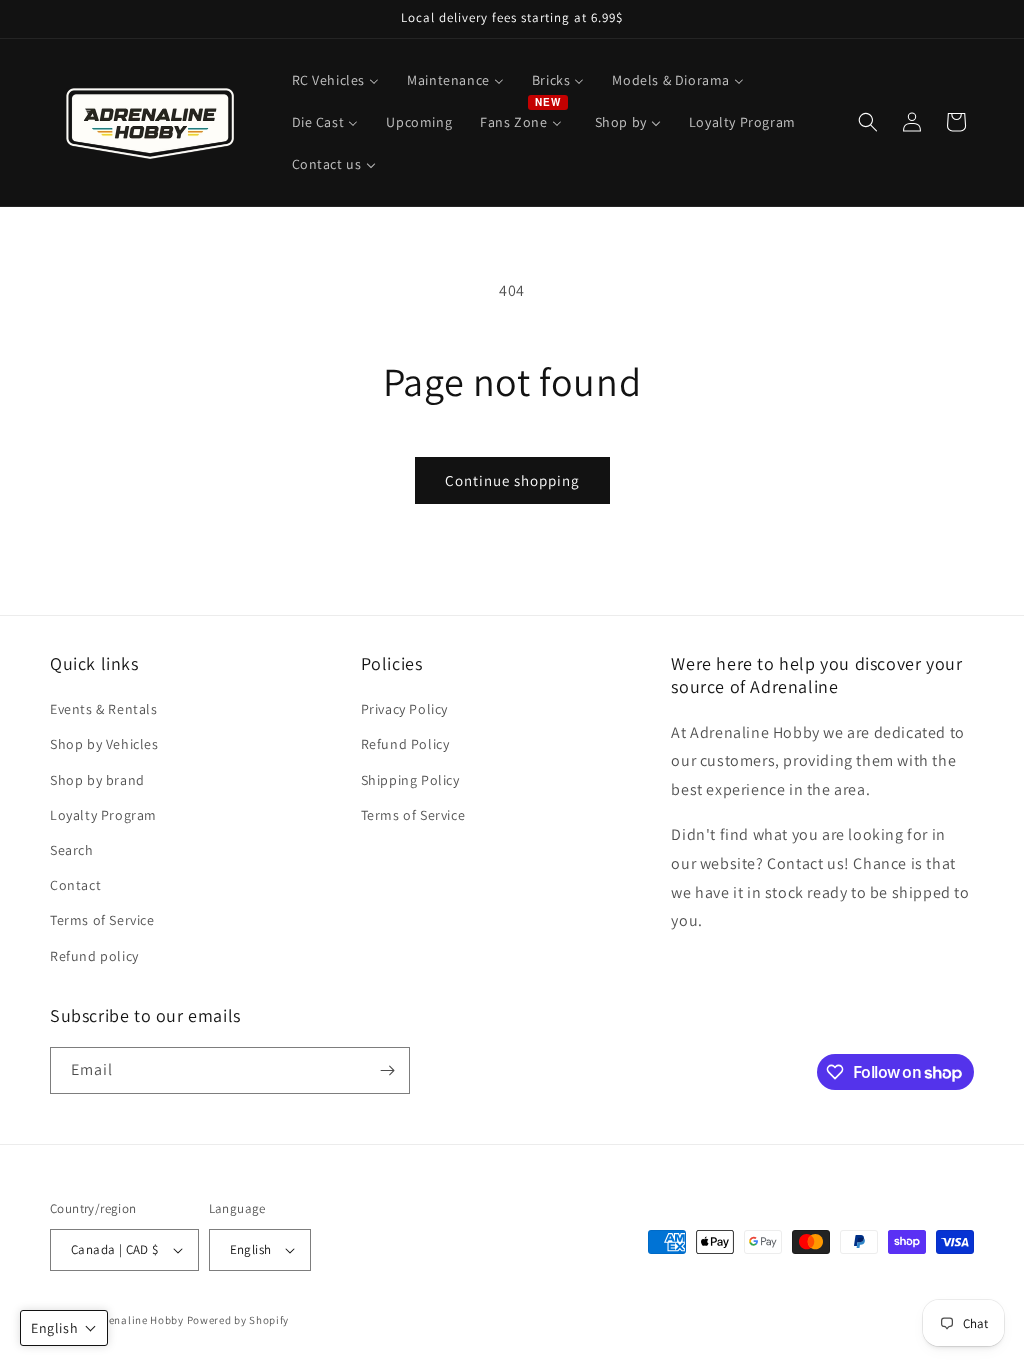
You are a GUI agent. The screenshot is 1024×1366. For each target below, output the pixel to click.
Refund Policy (405, 744)
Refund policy (94, 956)
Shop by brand (97, 780)
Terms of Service (102, 920)
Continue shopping (512, 480)
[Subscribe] (387, 1070)
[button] (868, 122)
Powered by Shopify (238, 1320)
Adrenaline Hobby (137, 1320)
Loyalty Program (103, 815)
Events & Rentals (104, 709)
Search (72, 850)
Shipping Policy (410, 780)
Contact (75, 885)
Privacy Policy (404, 709)
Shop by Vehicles (104, 744)
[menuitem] (336, 80)
